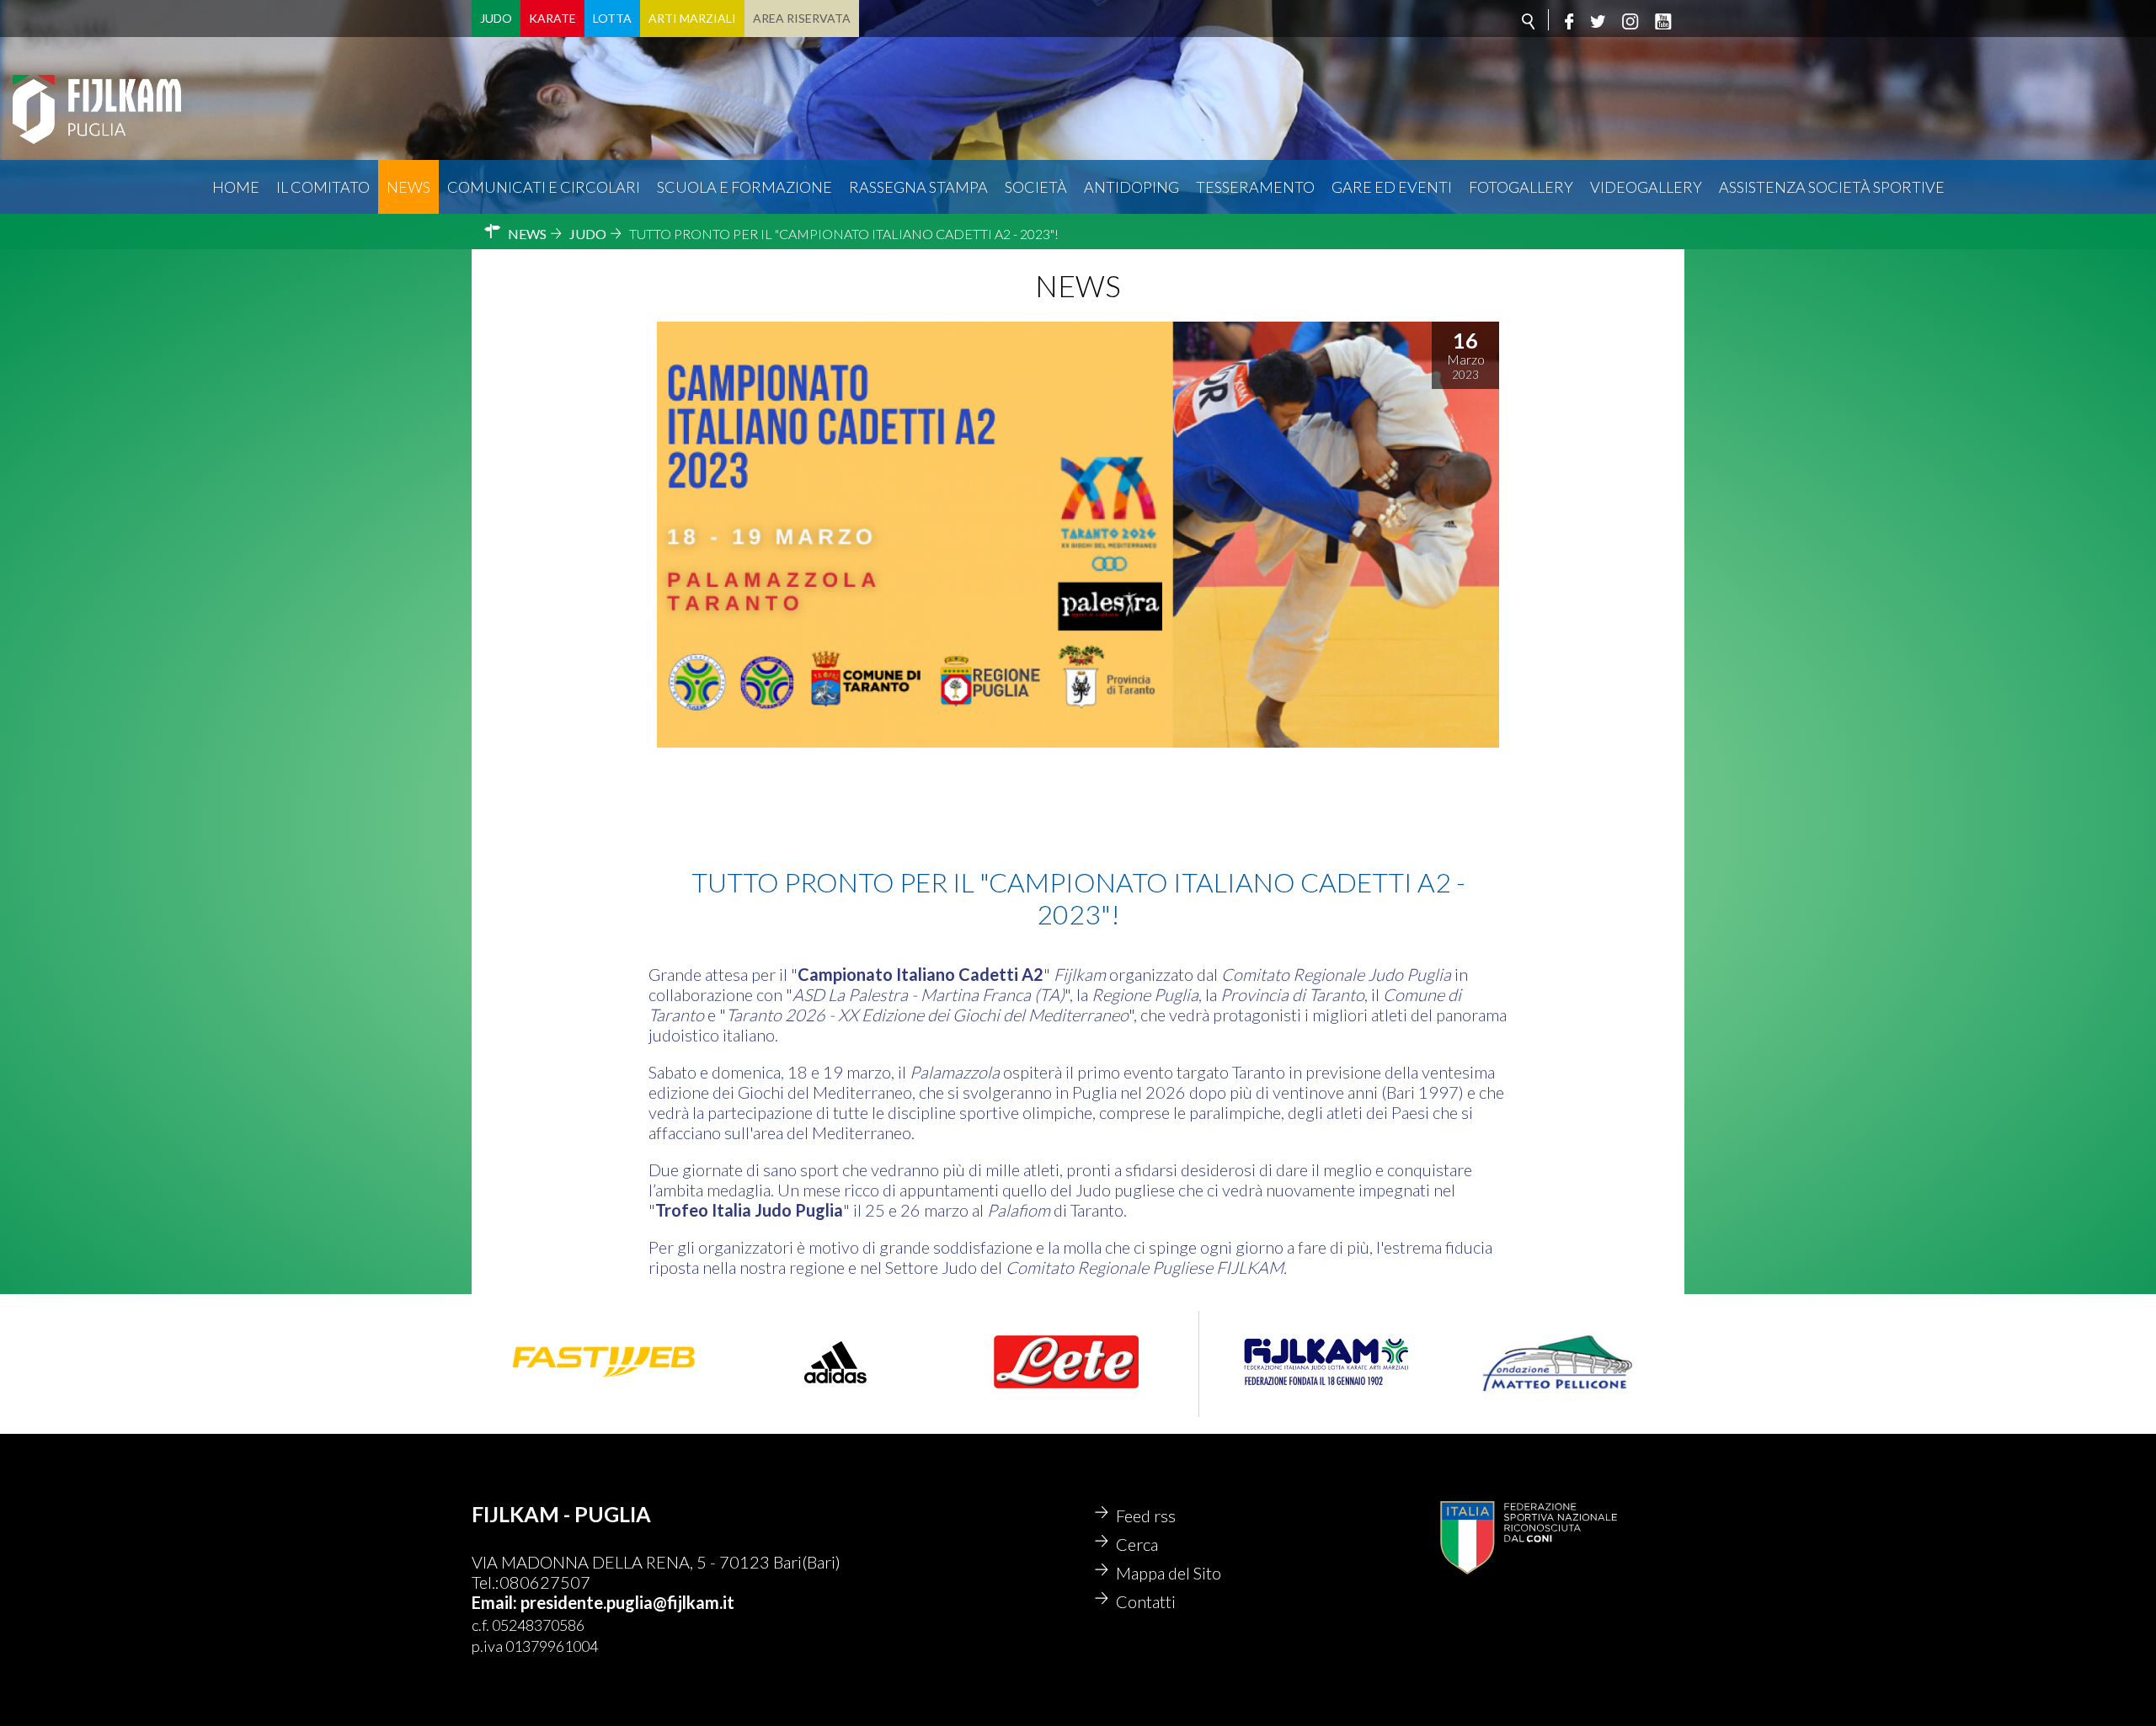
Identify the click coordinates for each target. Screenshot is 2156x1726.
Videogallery (1646, 187)
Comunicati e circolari (544, 187)
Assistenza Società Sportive (1832, 187)
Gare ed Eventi (1392, 187)
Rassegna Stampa (918, 187)
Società (1036, 187)
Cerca (1137, 1544)
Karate (552, 18)
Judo (496, 18)
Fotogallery (1521, 187)
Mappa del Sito (1169, 1573)
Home (236, 187)
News (408, 187)
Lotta (612, 18)
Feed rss (1146, 1516)
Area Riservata (802, 18)
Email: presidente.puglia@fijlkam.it (603, 1602)
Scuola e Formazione (744, 187)
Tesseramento (1255, 187)
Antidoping (1131, 187)
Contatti (1146, 1601)
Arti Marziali (692, 18)
